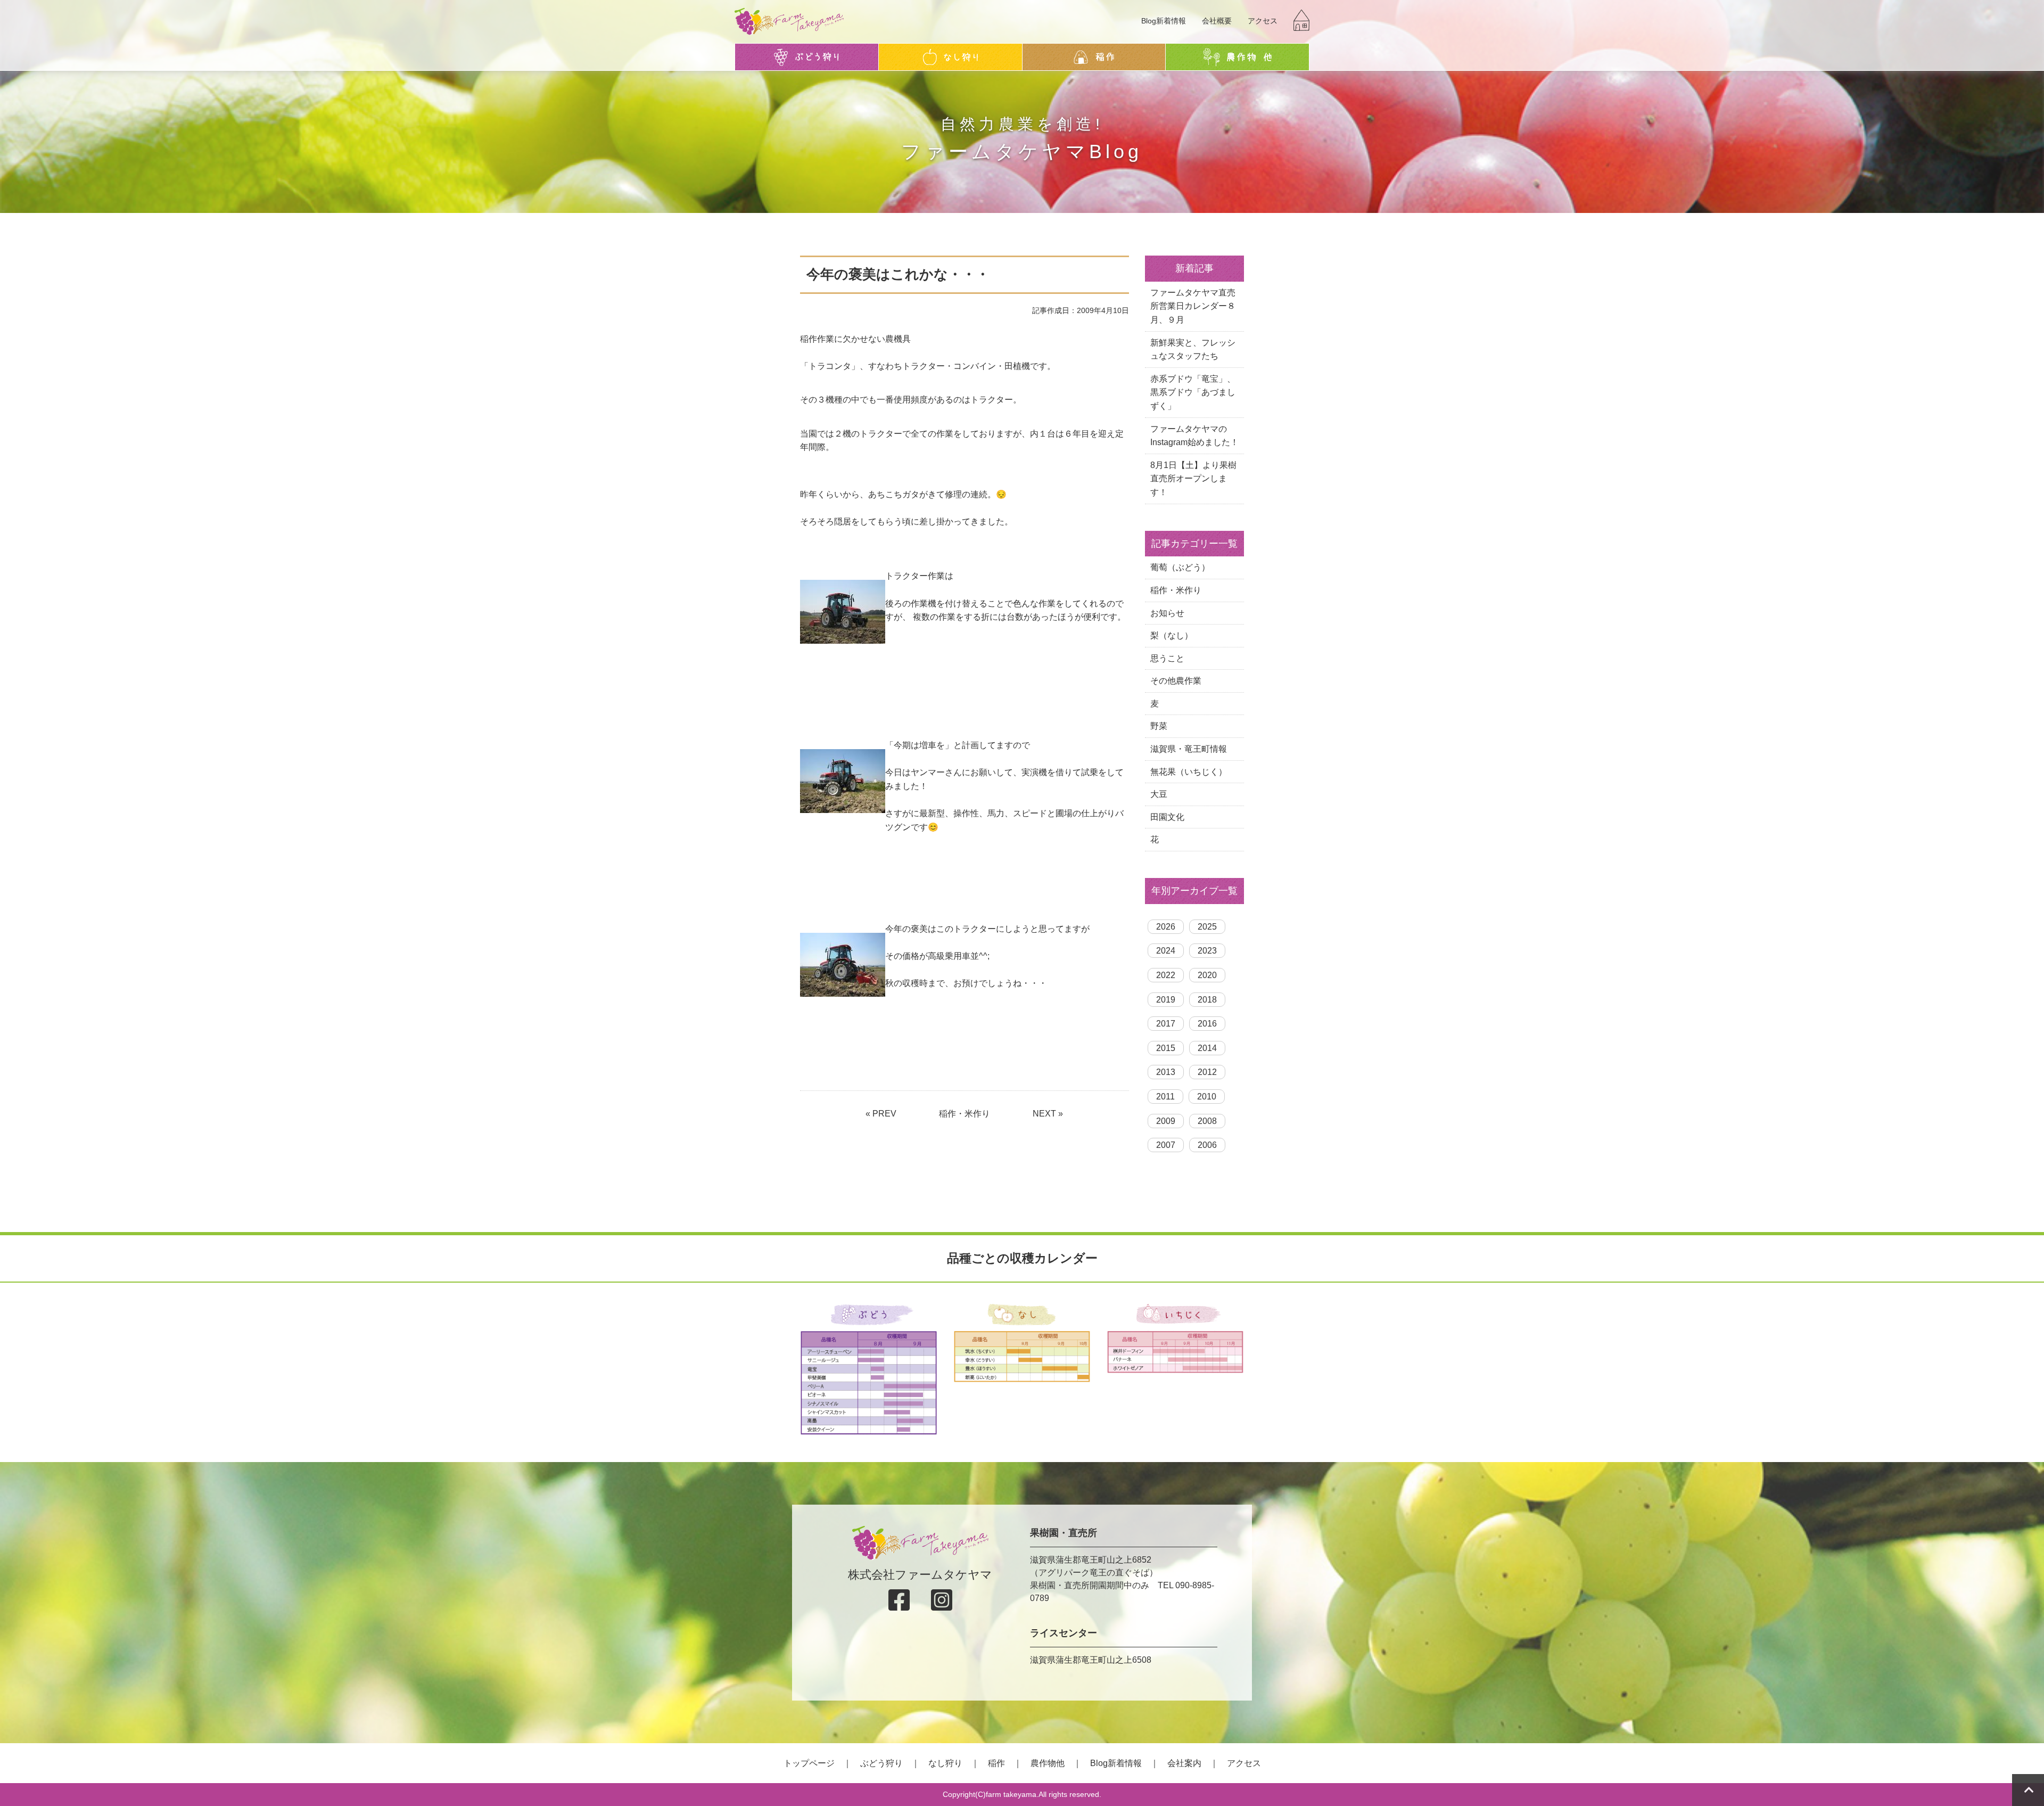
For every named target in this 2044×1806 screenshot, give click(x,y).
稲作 (996, 1763)
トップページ (809, 1763)
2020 (1207, 975)
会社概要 (1217, 21)
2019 (1166, 1000)
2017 (1166, 1024)
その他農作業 (1176, 681)
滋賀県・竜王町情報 (1189, 749)
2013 (1166, 1072)
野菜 (1159, 726)
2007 (1166, 1145)
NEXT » (1048, 1114)
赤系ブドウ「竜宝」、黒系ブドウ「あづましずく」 (1193, 392)
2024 (1166, 951)
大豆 (1159, 794)
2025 (1207, 927)
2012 (1207, 1072)
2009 (1166, 1121)
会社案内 (1184, 1763)
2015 (1166, 1048)
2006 (1207, 1145)
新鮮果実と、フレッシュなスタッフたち (1193, 350)
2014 (1207, 1048)
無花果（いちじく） (1189, 772)
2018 (1207, 1000)
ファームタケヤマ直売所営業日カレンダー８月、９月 (1193, 306)
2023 (1207, 951)
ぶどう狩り (881, 1763)
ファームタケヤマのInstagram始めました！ (1194, 436)
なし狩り (945, 1763)
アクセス (1263, 21)
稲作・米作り (965, 1114)
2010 (1207, 1097)
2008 (1207, 1121)
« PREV (881, 1114)
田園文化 (1167, 817)
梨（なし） (1172, 635)
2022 (1166, 975)
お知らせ (1167, 613)
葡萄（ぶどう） (1180, 567)
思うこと (1167, 658)
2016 (1207, 1024)
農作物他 (1048, 1763)
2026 (1166, 927)
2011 (1165, 1097)
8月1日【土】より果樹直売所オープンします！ (1193, 479)
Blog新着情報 (1164, 21)
